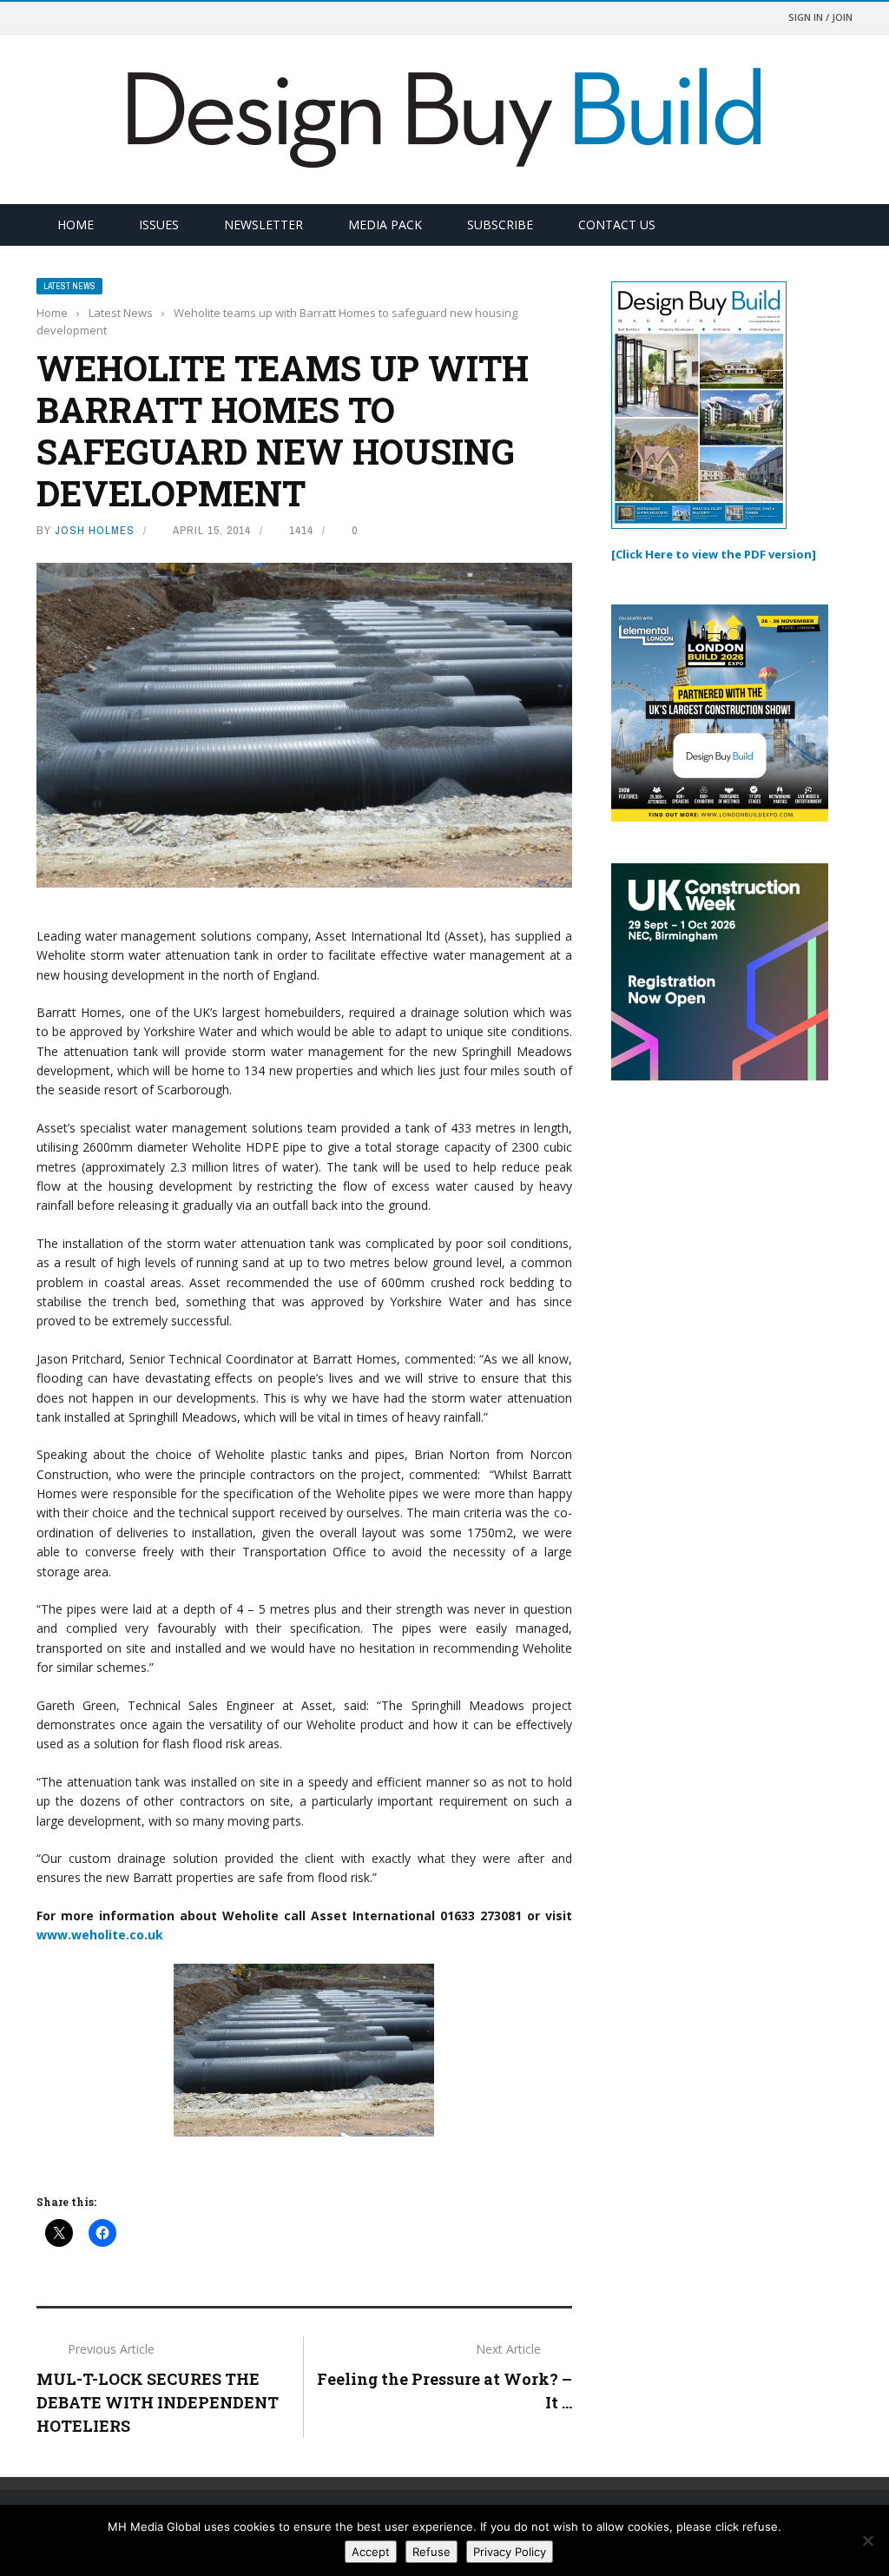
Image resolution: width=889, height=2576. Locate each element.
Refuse (431, 2552)
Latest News (69, 286)
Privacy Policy (510, 2552)
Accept (371, 2552)
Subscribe (500, 225)
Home (76, 225)
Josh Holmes (95, 530)
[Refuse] (867, 2540)
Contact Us (617, 225)
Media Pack (385, 225)
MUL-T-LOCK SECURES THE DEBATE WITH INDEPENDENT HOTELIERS (158, 2402)
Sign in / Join (820, 17)
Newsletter (263, 225)
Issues (159, 225)
